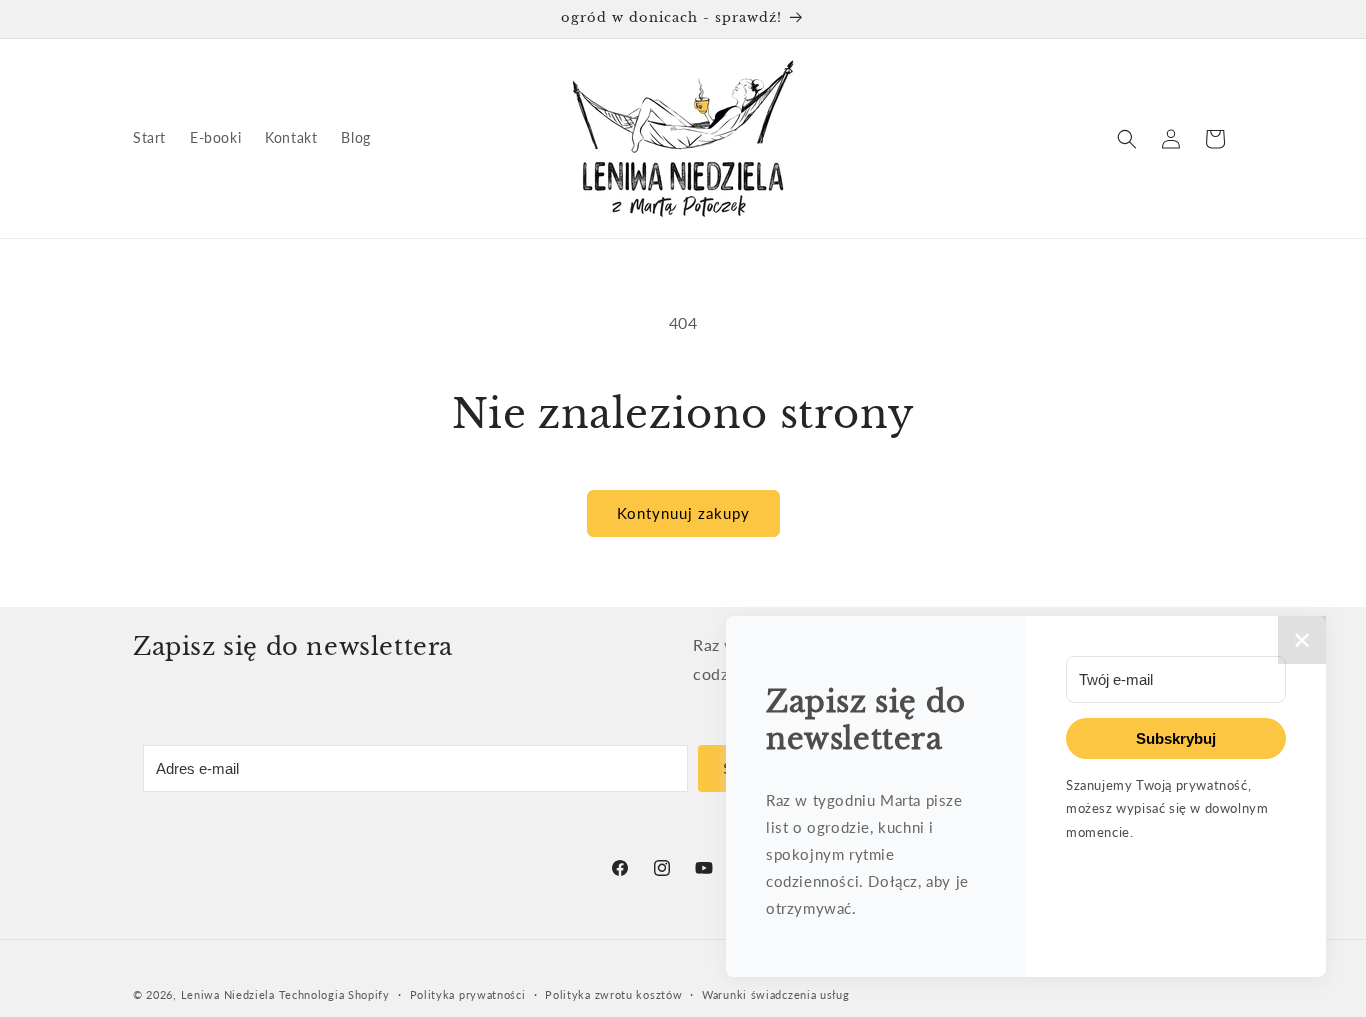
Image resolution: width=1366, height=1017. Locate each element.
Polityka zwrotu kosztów (613, 993)
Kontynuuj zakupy (683, 513)
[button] (1127, 139)
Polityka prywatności (468, 993)
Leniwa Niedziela (230, 994)
